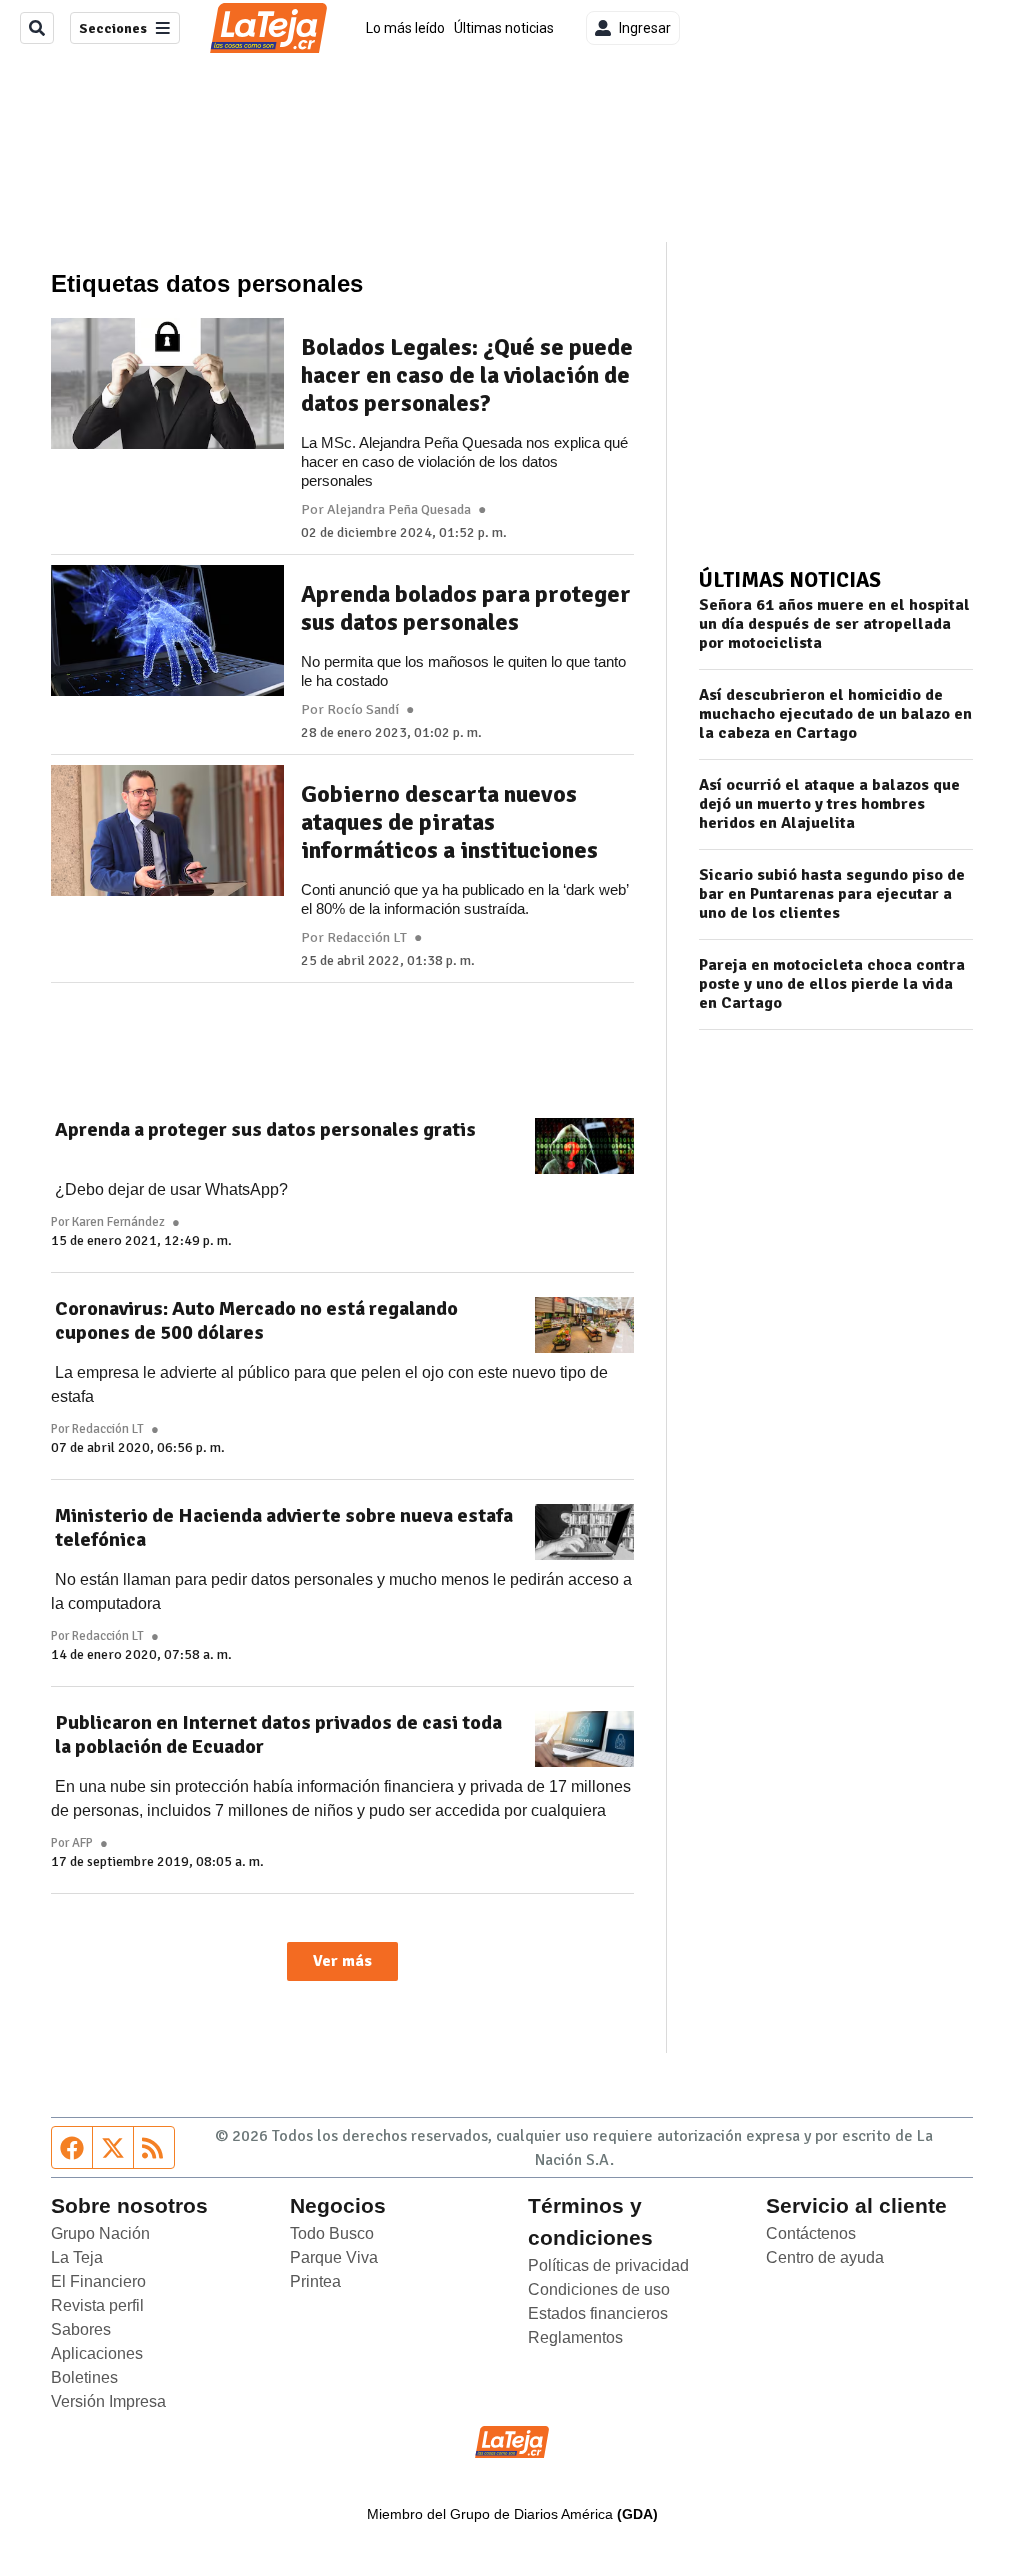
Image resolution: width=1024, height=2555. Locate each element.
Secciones (113, 28)
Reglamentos (575, 2337)
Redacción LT (367, 938)
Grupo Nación (100, 2233)
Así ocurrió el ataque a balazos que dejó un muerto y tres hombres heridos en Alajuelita (829, 804)
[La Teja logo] (268, 28)
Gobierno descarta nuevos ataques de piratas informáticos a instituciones (449, 822)
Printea (315, 2281)
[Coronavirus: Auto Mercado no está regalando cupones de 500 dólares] (584, 1325)
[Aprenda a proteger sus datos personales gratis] (584, 1146)
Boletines (84, 2377)
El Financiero (98, 2281)
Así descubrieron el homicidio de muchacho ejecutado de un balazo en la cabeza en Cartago (835, 714)
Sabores (81, 2329)
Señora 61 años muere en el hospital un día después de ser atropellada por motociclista (834, 624)
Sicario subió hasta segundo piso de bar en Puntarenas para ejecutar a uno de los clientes (832, 894)
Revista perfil (97, 2305)
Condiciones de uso (599, 2289)
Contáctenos (811, 2233)
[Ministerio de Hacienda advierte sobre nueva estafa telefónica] (584, 1532)
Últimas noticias (504, 28)
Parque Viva (334, 2257)
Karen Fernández (118, 1222)
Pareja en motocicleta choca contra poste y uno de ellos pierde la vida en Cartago (832, 984)
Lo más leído (405, 28)
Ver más (342, 1961)
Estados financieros (598, 2313)
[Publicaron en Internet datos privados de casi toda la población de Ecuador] (584, 1739)
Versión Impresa (108, 2401)
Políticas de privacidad (608, 2265)
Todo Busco (332, 2233)
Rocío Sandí (363, 710)
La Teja (77, 2257)
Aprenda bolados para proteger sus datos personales (466, 608)
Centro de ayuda (825, 2257)
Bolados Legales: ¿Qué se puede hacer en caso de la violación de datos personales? (467, 375)
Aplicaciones (97, 2353)
